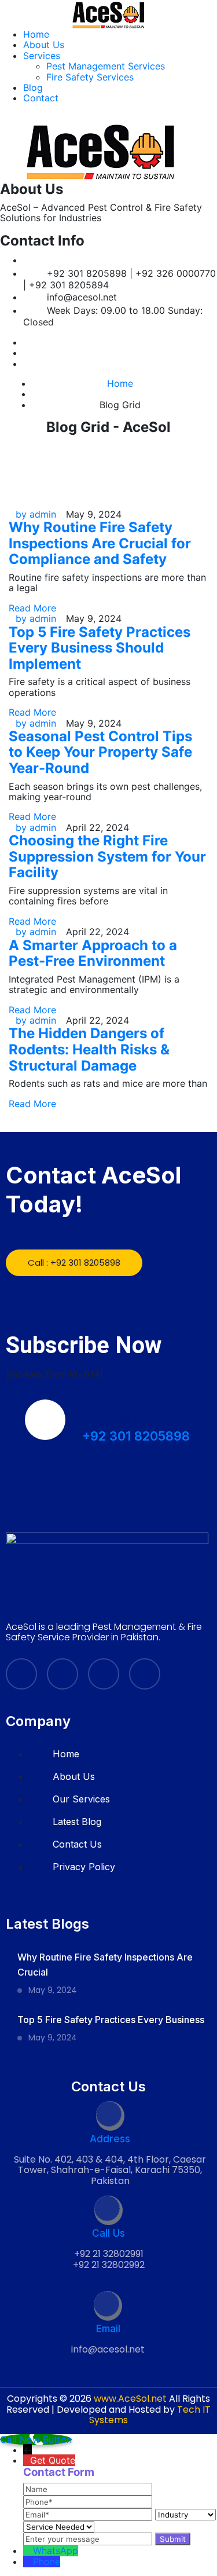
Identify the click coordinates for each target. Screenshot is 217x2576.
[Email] (108, 2306)
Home (36, 34)
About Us (44, 45)
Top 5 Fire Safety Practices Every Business (111, 2020)
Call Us (108, 2233)
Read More (32, 608)
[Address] (110, 2116)
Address (110, 2139)
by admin (36, 514)
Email (108, 2329)
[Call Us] (108, 2210)
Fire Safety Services (90, 77)
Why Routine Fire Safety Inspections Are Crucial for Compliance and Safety (100, 543)
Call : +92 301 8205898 (74, 1263)
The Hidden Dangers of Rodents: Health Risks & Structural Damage (89, 1049)
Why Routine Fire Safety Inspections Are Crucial (105, 1965)
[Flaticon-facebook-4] (21, 1674)
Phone (47, 2562)
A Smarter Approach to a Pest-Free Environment (93, 953)
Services (42, 56)
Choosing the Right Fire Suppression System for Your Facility (107, 856)
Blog (33, 87)
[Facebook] (27, 342)
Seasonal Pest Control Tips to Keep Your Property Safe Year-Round (100, 752)
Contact (41, 98)
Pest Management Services (106, 66)
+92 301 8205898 (136, 1436)
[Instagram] (27, 364)
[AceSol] (109, 13)
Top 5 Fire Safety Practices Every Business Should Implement (100, 648)
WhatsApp (56, 2551)
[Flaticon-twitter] (62, 1674)
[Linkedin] (27, 353)
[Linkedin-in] (104, 1674)
